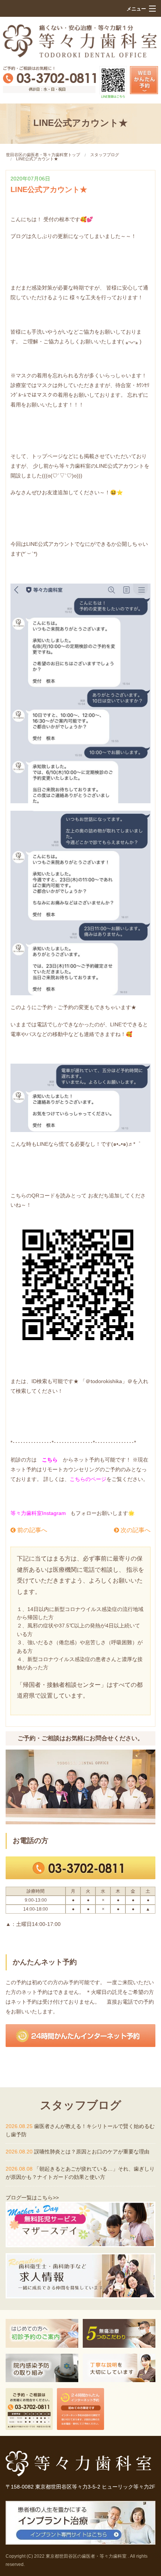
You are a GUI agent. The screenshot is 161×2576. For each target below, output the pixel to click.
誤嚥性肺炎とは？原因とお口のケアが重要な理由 (92, 2152)
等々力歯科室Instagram (38, 1513)
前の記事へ (31, 1530)
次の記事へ (135, 1530)
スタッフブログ (105, 155)
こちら (50, 1460)
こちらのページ (88, 1479)
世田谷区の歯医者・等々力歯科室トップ (43, 155)
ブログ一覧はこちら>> (32, 2198)
